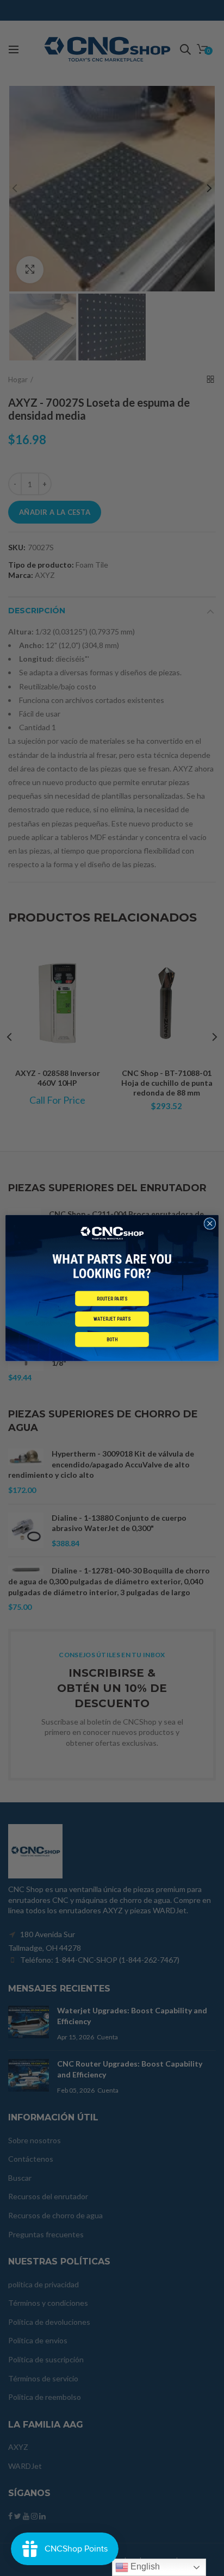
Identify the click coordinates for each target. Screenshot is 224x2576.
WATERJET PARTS (112, 1319)
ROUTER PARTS (112, 1299)
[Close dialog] (210, 1223)
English (144, 2566)
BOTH (112, 1339)
